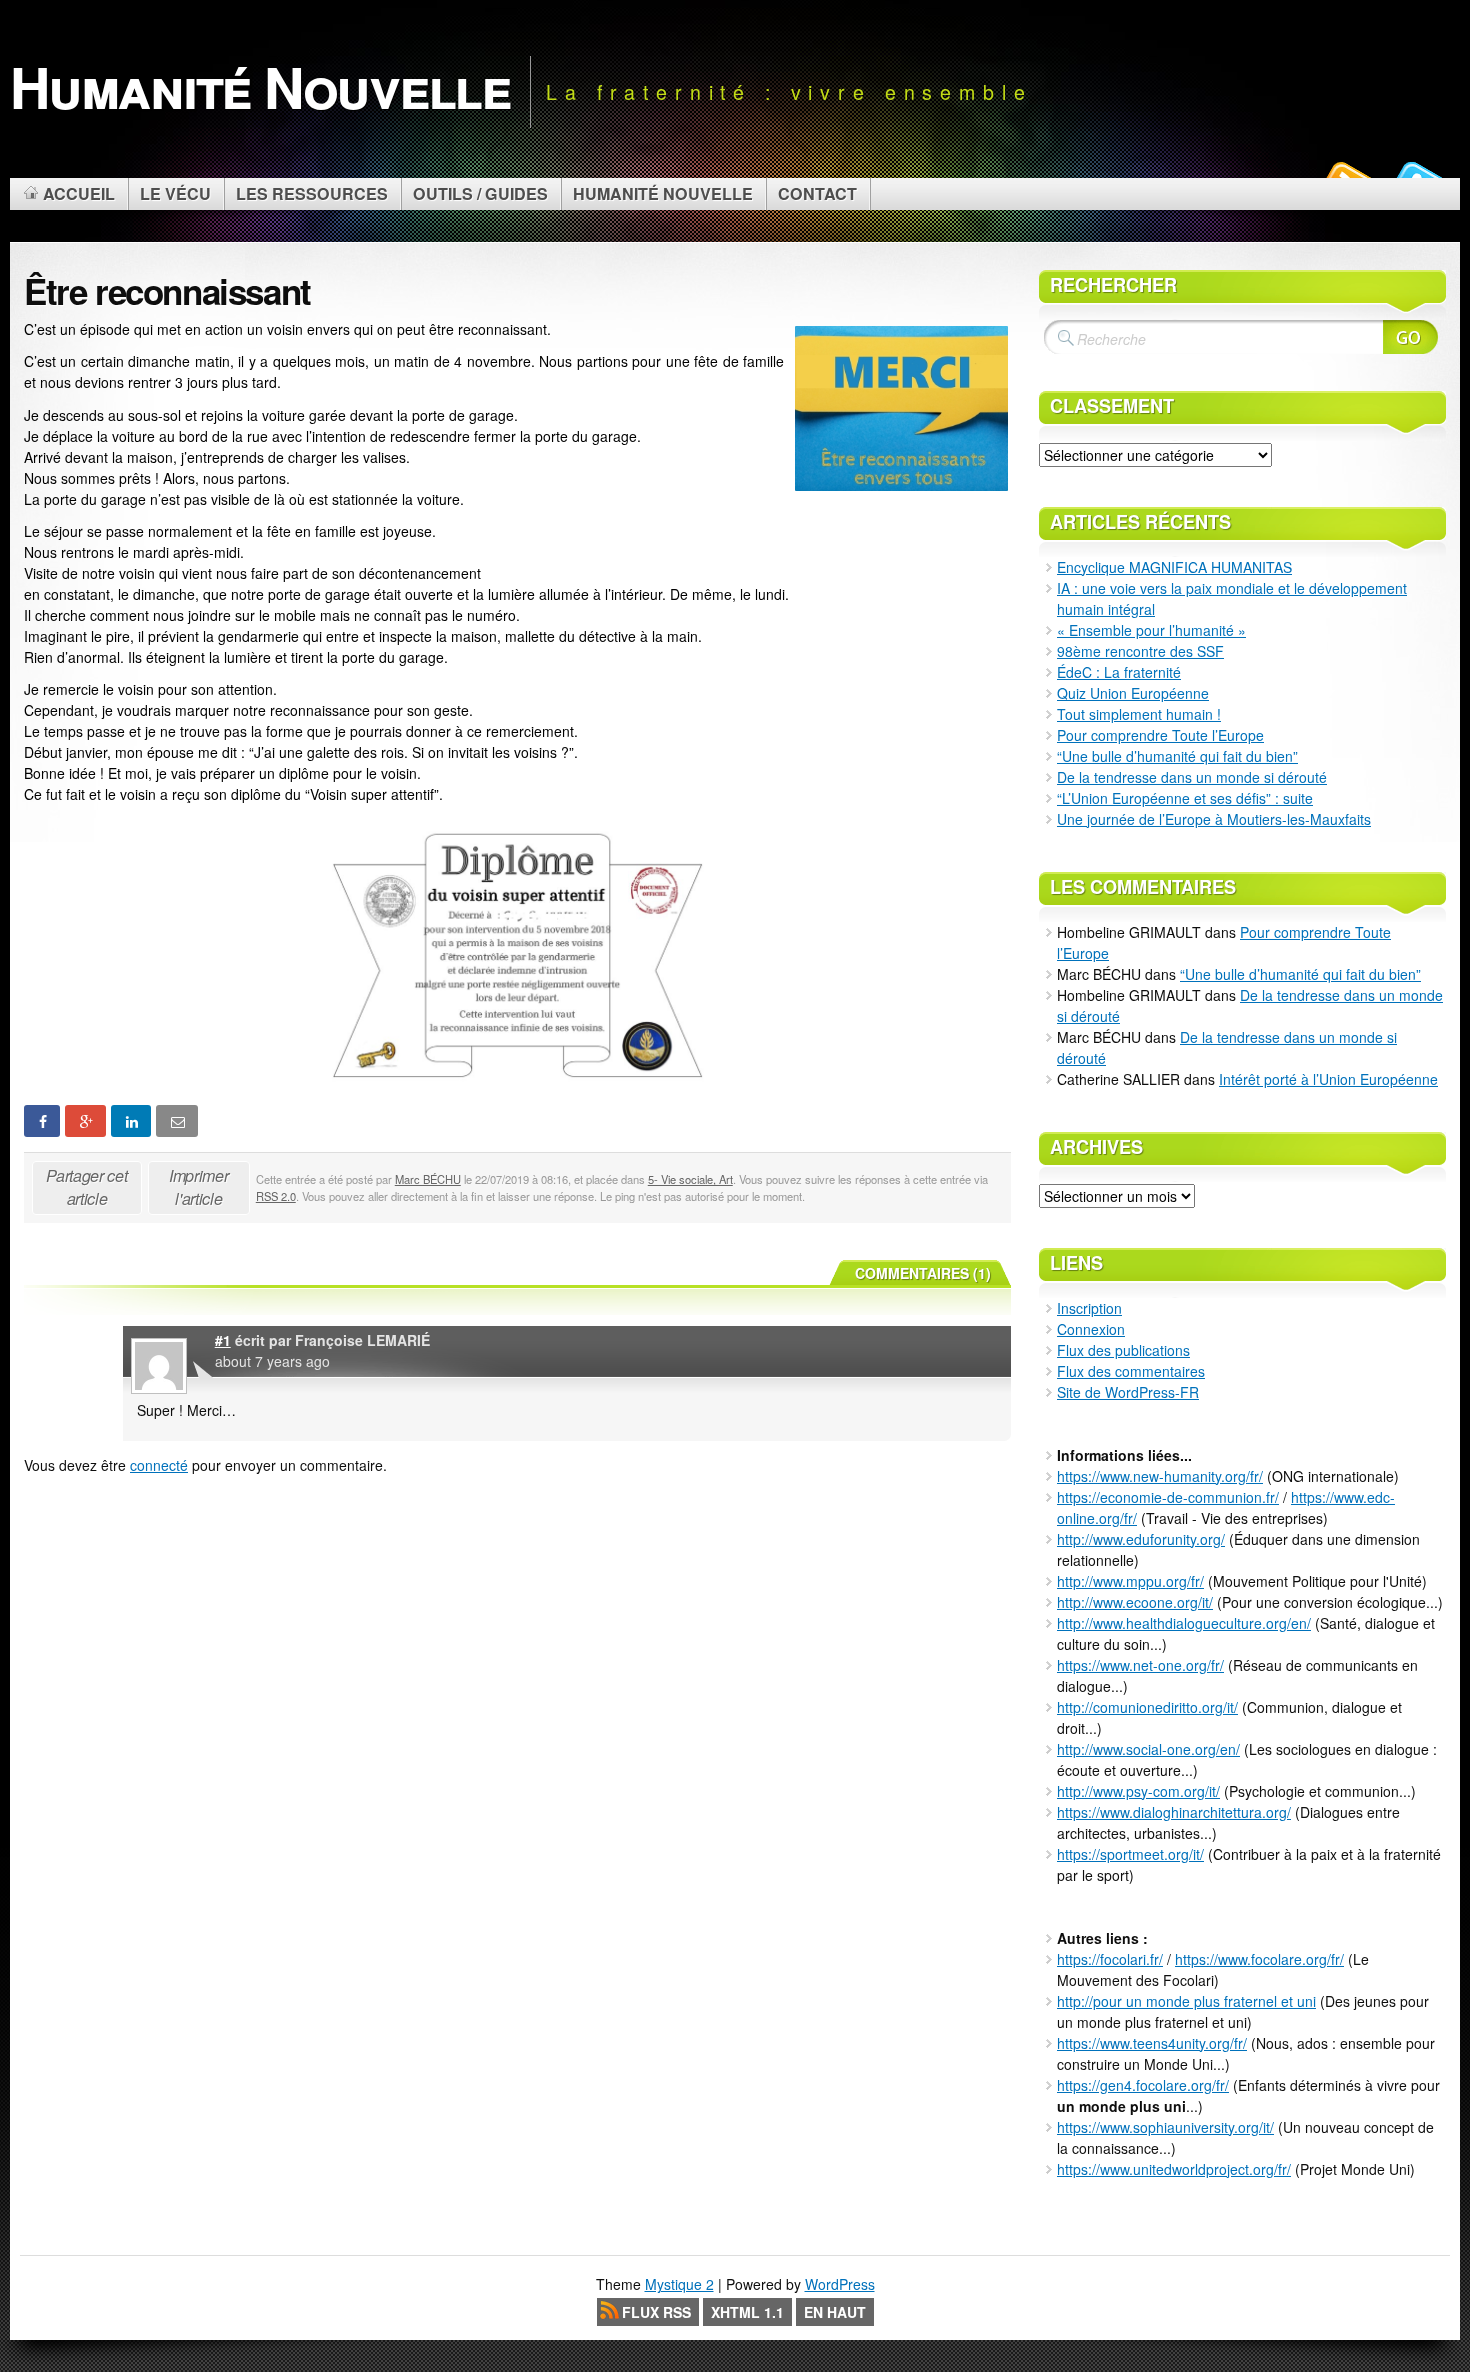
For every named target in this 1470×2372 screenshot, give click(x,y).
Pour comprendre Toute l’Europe (1160, 735)
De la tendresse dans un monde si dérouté (1192, 777)
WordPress (840, 2284)
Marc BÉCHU (428, 1179)
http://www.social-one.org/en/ (1148, 1749)
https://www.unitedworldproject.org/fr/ (1174, 2169)
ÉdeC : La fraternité (1119, 672)
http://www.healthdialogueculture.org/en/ (1184, 1623)
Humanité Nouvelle (260, 86)
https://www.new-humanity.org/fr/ (1160, 1476)
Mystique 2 (679, 2284)
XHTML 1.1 (747, 2312)
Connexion (1091, 1329)
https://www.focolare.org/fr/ (1259, 1959)
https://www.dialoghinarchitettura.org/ (1174, 1812)
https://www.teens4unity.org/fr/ (1152, 2043)
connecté (159, 1465)
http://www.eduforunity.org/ (1141, 1539)
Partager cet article (86, 1187)
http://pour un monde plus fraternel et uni (1186, 2001)
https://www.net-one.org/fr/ (1140, 1665)
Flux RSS (656, 2312)
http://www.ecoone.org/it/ (1135, 1602)
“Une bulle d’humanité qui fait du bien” (1177, 756)
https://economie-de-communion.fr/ (1168, 1497)
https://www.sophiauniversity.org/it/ (1165, 2127)
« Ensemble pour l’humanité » (1151, 630)
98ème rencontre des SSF (1140, 651)
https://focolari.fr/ (1110, 1959)
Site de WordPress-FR (1128, 1392)
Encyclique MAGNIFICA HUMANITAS (1174, 567)
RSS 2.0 (276, 1196)
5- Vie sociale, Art (690, 1179)
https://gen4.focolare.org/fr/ (1143, 2085)
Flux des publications (1123, 1350)
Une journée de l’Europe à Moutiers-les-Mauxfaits (1214, 819)
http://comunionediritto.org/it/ (1147, 1707)
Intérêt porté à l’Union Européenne (1328, 1079)
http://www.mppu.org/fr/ (1130, 1581)
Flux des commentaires (1131, 1371)
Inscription (1089, 1308)
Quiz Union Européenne (1133, 693)
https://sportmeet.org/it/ (1130, 1854)
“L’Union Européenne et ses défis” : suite (1185, 798)
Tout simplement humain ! (1139, 714)
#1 (223, 1340)
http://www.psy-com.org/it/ (1138, 1791)
